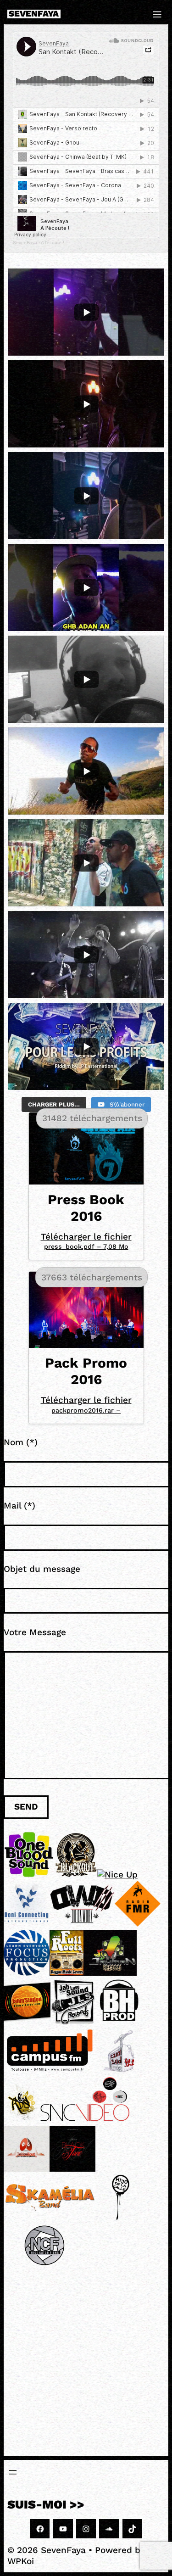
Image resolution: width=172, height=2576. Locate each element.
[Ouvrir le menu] (13, 2472)
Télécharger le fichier (86, 1241)
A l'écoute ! (53, 243)
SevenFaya (34, 14)
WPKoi (21, 2561)
